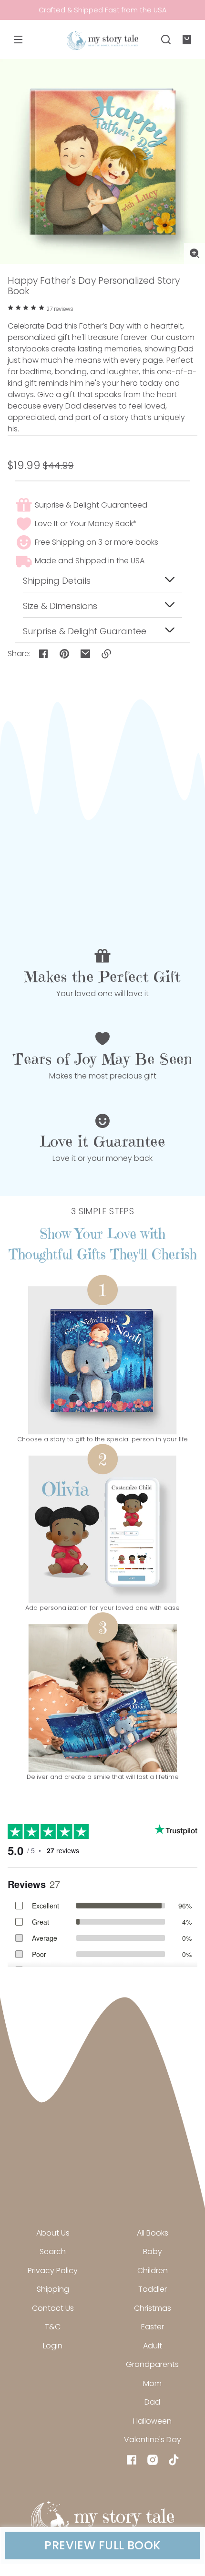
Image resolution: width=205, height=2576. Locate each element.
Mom (152, 2383)
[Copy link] (106, 654)
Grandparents (152, 2364)
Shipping (53, 2289)
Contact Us (53, 2308)
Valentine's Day (153, 2440)
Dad (152, 2402)
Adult (153, 2346)
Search (53, 2252)
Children (153, 2271)
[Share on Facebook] (43, 654)
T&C (53, 2327)
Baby (153, 2252)
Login (53, 2346)
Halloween (152, 2421)
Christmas (153, 2308)
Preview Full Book (102, 2546)
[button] (166, 40)
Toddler (153, 2289)
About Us (53, 2233)
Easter (153, 2327)
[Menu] (18, 40)
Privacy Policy (53, 2271)
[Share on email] (85, 654)
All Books (153, 2233)
